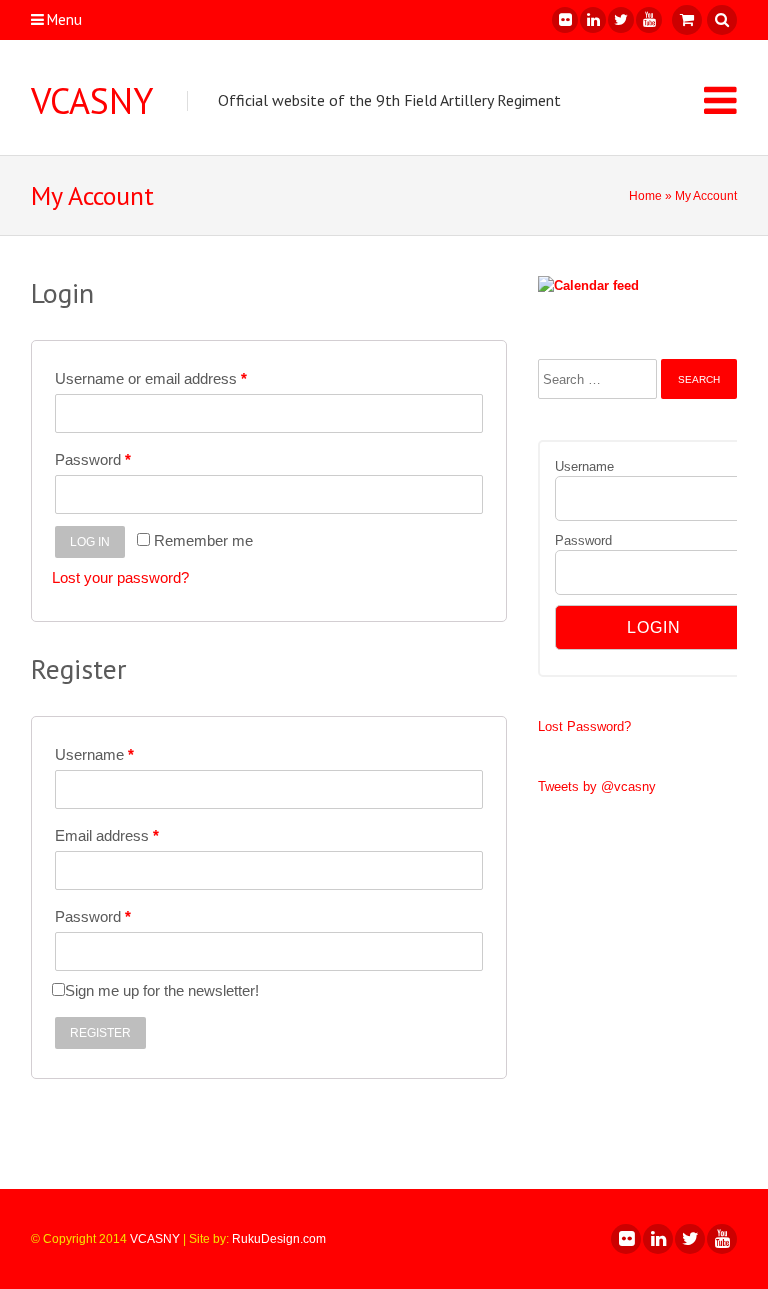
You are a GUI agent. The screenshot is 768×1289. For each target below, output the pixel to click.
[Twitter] (620, 20)
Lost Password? (584, 726)
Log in (90, 542)
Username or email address (151, 378)
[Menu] (720, 99)
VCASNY (92, 101)
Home (645, 196)
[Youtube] (648, 20)
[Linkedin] (592, 20)
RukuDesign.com (279, 1239)
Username (94, 754)
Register (100, 1033)
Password (93, 459)
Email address (107, 835)
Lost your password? (120, 577)
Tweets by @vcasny (597, 786)
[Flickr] (564, 20)
